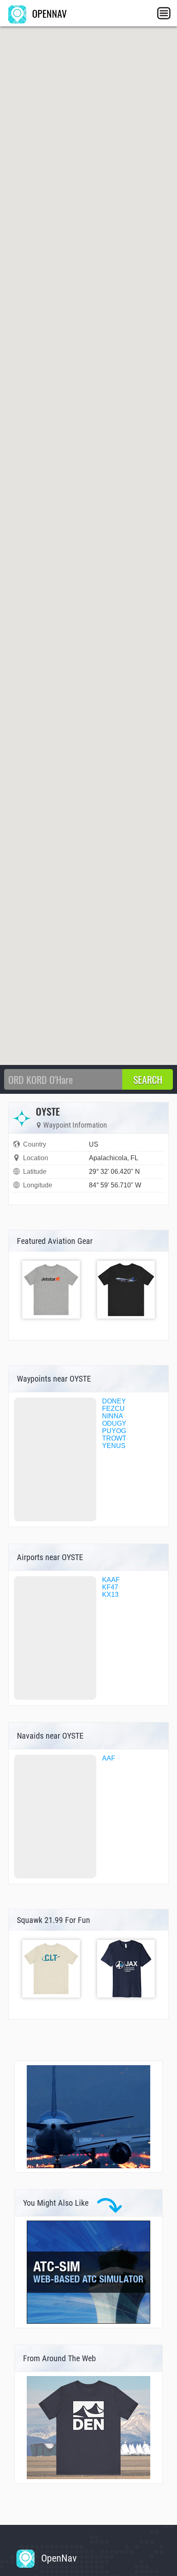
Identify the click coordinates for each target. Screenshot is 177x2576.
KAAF (111, 1580)
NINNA (113, 1416)
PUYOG (114, 1431)
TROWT (114, 1438)
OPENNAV (48, 13)
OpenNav (58, 2558)
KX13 (110, 1595)
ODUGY (114, 1423)
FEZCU (113, 1409)
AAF (109, 1758)
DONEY (114, 1401)
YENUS (114, 1446)
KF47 (110, 1587)
